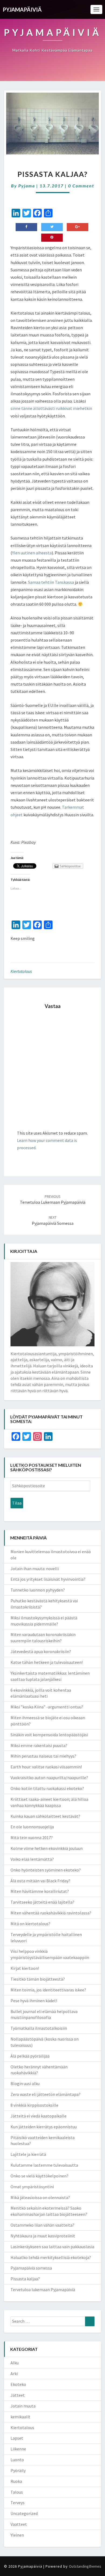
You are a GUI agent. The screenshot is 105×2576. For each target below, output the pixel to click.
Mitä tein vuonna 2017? (32, 1837)
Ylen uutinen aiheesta (32, 553)
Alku (15, 2363)
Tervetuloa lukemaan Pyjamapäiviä (53, 1200)
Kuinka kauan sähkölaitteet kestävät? (45, 1816)
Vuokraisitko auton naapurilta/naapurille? (49, 1778)
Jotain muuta (23, 2406)
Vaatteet (19, 2524)
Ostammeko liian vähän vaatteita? (42, 2225)
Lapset (17, 2438)
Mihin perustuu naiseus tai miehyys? (43, 1756)
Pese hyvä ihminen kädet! (34, 2001)
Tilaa (17, 1503)
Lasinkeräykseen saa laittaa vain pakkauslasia (52, 2247)
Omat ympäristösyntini (32, 2187)
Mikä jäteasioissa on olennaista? (40, 2197)
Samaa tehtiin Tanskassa (51, 582)
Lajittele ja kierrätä (28, 2154)
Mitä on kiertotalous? (30, 1924)
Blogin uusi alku (25, 2083)
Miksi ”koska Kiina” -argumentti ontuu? (47, 1707)
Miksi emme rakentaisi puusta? (39, 1745)
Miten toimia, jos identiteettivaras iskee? (48, 1990)
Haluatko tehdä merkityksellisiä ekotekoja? (51, 2257)
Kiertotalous (21, 971)
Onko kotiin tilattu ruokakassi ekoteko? (47, 1788)
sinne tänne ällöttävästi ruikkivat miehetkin (51, 408)
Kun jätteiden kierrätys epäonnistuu (44, 2127)
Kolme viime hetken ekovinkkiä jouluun (47, 1848)
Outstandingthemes (85, 2566)
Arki (14, 2373)
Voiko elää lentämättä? (32, 1859)
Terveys (17, 2503)
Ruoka (16, 2481)
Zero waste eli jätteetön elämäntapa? (45, 2094)
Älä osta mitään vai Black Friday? (40, 1881)
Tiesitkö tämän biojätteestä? (38, 1979)
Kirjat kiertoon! (25, 1968)
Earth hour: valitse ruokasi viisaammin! (46, 1767)
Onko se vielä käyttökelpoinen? (39, 2176)
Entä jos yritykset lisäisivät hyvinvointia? (48, 1579)
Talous (17, 2492)
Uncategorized (24, 2513)
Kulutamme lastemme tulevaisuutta (44, 2165)
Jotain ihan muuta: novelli (35, 1569)
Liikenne (18, 2449)
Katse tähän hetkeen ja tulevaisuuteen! (47, 1662)
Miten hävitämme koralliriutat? (40, 1891)
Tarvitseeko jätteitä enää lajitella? (42, 1902)
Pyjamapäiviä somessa (31, 2268)
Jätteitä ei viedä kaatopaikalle (38, 2116)
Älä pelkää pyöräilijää (30, 2056)
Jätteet (18, 2395)
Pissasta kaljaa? (25, 2279)
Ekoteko (18, 2384)
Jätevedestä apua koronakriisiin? (41, 1651)
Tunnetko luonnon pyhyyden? (38, 1590)
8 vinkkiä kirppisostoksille (34, 2105)
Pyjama (27, 186)
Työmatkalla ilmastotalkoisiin (39, 2028)
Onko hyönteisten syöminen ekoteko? (46, 1870)
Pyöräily (18, 2470)
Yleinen (17, 2535)
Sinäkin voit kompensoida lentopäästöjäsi (49, 1735)
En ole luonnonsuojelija (32, 1827)
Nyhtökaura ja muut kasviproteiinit (43, 2236)
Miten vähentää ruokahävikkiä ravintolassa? (51, 1913)
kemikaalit (20, 2417)
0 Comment (81, 186)
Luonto (17, 2460)
